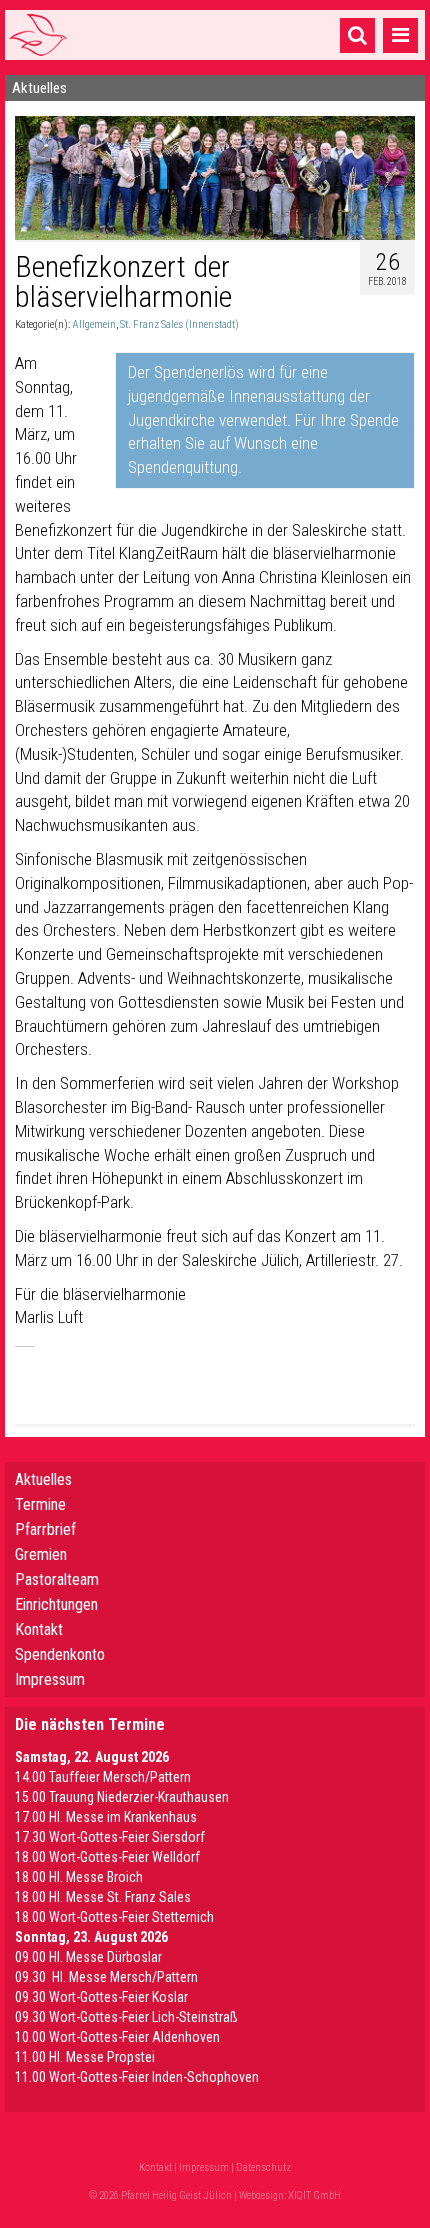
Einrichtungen (56, 1604)
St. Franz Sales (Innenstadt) (179, 324)
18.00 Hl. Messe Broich (79, 1877)
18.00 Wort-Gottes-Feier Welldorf (107, 1857)
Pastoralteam (57, 1579)
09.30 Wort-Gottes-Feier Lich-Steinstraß (126, 2017)
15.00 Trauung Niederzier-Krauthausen (122, 1797)
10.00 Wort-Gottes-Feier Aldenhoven (117, 2037)
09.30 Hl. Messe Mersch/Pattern (106, 1977)
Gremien (41, 1554)
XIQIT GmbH (314, 2195)
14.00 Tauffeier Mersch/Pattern (103, 1777)
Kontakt (39, 1629)
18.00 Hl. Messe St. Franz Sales (103, 1897)
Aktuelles (43, 1479)
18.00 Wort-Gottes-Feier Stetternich (114, 1917)
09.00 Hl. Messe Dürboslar (88, 1957)
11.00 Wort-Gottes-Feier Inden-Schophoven (137, 2077)
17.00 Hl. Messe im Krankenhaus (106, 1817)
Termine (40, 1504)
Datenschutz (263, 2167)
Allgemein (94, 324)
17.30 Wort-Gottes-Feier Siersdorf (110, 1837)
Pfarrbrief (45, 1529)
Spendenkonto (60, 1654)
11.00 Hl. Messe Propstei (85, 2057)
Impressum (50, 1679)
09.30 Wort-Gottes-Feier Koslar (101, 1997)
